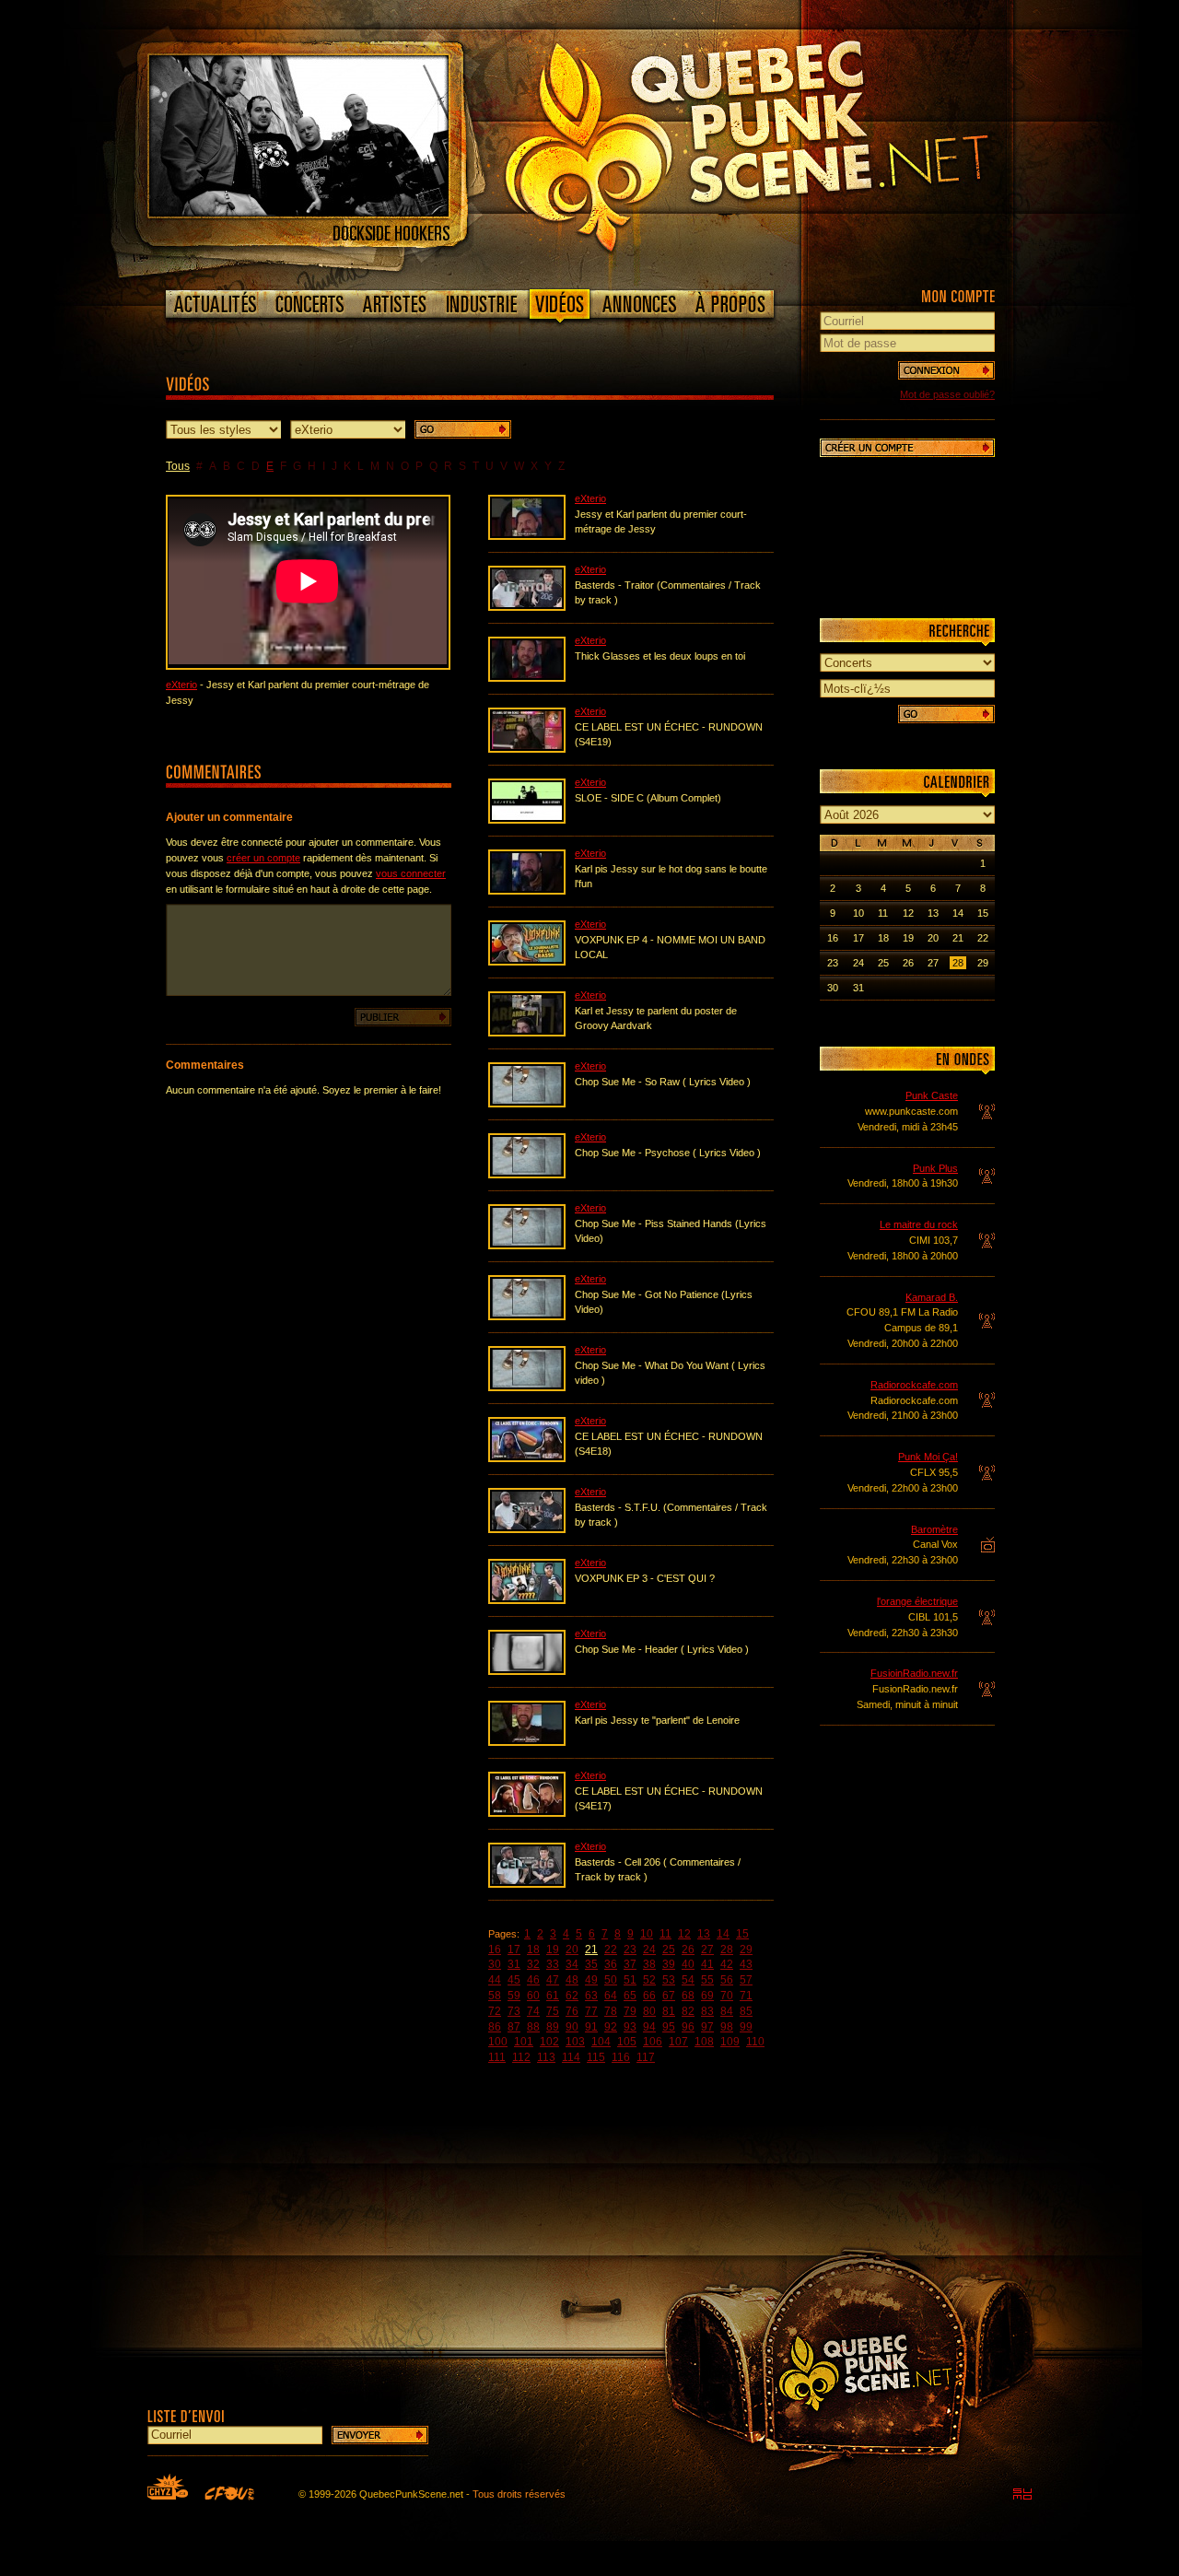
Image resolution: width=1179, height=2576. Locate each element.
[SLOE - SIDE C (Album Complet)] (527, 820)
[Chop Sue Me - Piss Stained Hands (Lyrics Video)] (527, 1246)
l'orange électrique (917, 1601)
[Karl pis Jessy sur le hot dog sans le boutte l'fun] (527, 891)
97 (707, 2027)
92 (611, 2027)
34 (572, 1964)
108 (704, 2042)
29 (746, 1950)
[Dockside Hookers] (299, 213)
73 (514, 2011)
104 (601, 2042)
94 (649, 2027)
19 (553, 1950)
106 (653, 2042)
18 (533, 1950)
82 (688, 2011)
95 (669, 2027)
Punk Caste (932, 1095)
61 (553, 1996)
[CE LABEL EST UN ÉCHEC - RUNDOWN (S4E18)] (527, 1458)
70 (727, 1996)
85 (746, 2011)
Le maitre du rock (919, 1224)
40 (688, 1964)
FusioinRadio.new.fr (914, 1673)
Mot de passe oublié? (947, 394)
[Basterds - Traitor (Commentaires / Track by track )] (527, 607)
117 (646, 2057)
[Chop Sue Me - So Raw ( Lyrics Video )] (527, 1104)
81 (669, 2011)
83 (707, 2011)
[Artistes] (395, 304)
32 (533, 1964)
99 (746, 2027)
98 (727, 2027)
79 (630, 2011)
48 (572, 1980)
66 (649, 1996)
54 (688, 1980)
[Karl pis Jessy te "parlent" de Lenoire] (527, 1742)
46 (533, 1980)
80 (649, 2011)
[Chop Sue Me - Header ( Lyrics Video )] (527, 1671)
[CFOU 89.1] (229, 2493)
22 (611, 1950)
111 (497, 2057)
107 (678, 2042)
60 (533, 1996)
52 (649, 1980)
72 (495, 2011)
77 (591, 2011)
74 (533, 2011)
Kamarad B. (932, 1297)
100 (498, 2042)
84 (727, 2011)
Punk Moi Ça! (928, 1457)
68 (688, 1996)
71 (746, 1996)
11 (665, 1934)
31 (514, 1964)
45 (514, 1980)
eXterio (181, 685)
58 (495, 1996)
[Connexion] (946, 370)
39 (669, 1964)
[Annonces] (640, 304)
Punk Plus (935, 1168)
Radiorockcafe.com (914, 1385)
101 (524, 2042)
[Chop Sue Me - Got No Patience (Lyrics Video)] (527, 1317)
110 (755, 2042)
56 (727, 1980)
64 (611, 1996)
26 (688, 1950)
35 (591, 1964)
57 (746, 1980)
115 (596, 2057)
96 (688, 2027)
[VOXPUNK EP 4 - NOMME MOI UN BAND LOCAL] (527, 962)
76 (572, 2011)
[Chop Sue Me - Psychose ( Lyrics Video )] (527, 1175)
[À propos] (730, 304)
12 (684, 1934)
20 (572, 1950)
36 (611, 1964)
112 (521, 2057)
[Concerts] (309, 304)
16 (495, 1950)
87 (514, 2027)
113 (546, 2057)
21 (591, 1950)
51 (630, 1980)
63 (591, 1996)
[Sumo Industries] (1022, 2494)
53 (669, 1980)
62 (572, 1996)
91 (591, 2027)
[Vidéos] (560, 308)
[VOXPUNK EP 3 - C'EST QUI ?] (527, 1600)
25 (669, 1950)
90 (572, 2027)
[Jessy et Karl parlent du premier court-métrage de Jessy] (527, 536)
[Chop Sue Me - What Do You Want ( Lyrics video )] (527, 1388)
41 (707, 1964)
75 (553, 2011)
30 (495, 1964)
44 (495, 1980)
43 (746, 1964)
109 (730, 2042)
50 (611, 1980)
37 (630, 1964)
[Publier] (403, 1017)
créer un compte (263, 858)
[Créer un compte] (907, 448)
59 (514, 1996)
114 (571, 2057)
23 (630, 1950)
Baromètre (934, 1529)
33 (553, 1964)
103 (575, 2042)
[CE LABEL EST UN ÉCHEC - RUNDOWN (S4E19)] (527, 749)
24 (649, 1950)
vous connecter (411, 873)
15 (742, 1934)
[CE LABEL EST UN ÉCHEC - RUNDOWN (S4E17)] (527, 1813)
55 (707, 1980)
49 (591, 1980)
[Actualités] (216, 304)
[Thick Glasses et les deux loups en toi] (527, 678)
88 (533, 2027)
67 (669, 1996)
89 (553, 2027)
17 (514, 1950)
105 (627, 2042)
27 (707, 1950)
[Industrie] (482, 304)
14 (723, 1934)
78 (611, 2011)
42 (727, 1964)
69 (707, 1996)
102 (549, 2042)
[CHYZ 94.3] (168, 2487)
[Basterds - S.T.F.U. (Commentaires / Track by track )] (527, 1529)
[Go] (463, 429)
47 (553, 1980)
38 (649, 1964)
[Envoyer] (380, 2435)
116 (621, 2057)
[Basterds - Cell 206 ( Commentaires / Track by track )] (527, 1884)
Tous (178, 466)
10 (647, 1934)
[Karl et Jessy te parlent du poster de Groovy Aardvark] (527, 1033)
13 (704, 1934)
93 (630, 2027)
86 (495, 2027)
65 (630, 1996)
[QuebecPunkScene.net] (784, 143)
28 (727, 1950)
